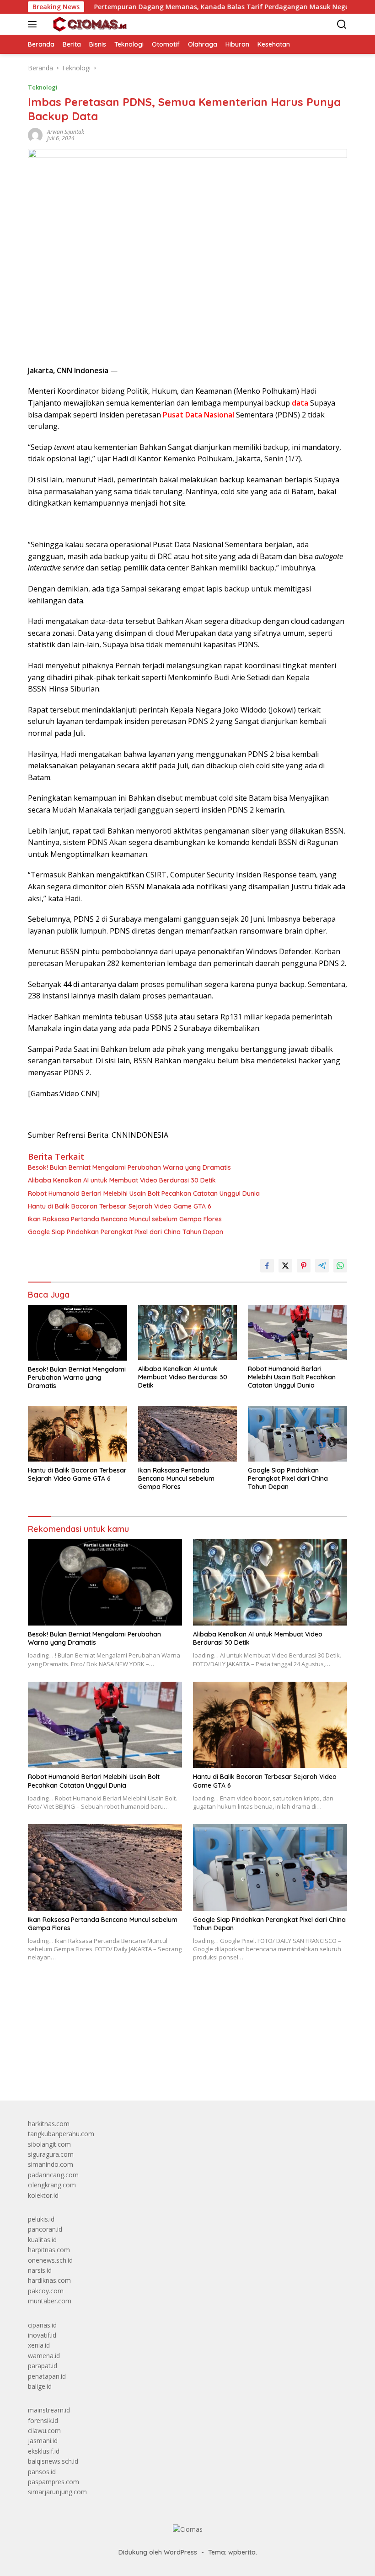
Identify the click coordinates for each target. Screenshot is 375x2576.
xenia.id (39, 2345)
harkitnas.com (49, 2124)
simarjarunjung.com (57, 2492)
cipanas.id (42, 2325)
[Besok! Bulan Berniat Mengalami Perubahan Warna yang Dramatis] (78, 1333)
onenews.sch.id (50, 2260)
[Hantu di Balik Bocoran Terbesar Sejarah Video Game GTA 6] (78, 1433)
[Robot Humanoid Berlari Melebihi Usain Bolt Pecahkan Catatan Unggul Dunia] (297, 1333)
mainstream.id (49, 2410)
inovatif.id (42, 2335)
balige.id (40, 2386)
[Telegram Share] (322, 1266)
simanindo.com (51, 2164)
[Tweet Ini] (285, 1266)
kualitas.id (42, 2240)
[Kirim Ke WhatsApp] (340, 1266)
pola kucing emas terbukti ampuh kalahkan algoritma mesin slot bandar (134, 2028)
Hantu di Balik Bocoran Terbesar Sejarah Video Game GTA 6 (120, 1206)
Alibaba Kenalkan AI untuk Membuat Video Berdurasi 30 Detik (122, 1180)
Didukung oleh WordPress (158, 2552)
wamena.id (44, 2356)
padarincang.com (53, 2175)
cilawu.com (44, 2431)
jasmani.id (43, 2441)
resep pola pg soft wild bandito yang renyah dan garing (109, 2038)
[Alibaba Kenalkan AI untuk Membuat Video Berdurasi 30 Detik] (188, 1333)
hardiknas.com (49, 2280)
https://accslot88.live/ (59, 2072)
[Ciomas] (89, 24)
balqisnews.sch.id (53, 2461)
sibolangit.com (49, 2144)
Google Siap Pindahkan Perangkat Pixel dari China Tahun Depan (126, 1232)
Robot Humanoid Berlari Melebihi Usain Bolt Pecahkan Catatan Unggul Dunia (144, 1193)
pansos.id (42, 2472)
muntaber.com (50, 2301)
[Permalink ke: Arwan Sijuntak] (35, 135)
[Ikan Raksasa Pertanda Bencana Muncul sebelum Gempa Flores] (188, 1433)
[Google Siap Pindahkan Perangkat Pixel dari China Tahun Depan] (297, 1433)
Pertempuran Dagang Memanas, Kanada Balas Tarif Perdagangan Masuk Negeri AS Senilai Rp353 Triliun (207, 7)
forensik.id (43, 2420)
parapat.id (43, 2366)
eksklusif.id (44, 2451)
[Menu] (34, 24)
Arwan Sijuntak (66, 132)
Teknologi (43, 87)
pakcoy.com (46, 2291)
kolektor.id (43, 2195)
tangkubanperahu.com (61, 2134)
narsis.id (40, 2270)
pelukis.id (41, 2219)
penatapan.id (47, 2376)
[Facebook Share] (267, 1266)
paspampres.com (54, 2482)
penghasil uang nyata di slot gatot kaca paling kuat (103, 2018)
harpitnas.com (49, 2250)
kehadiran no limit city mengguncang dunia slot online (107, 2008)
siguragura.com (51, 2154)
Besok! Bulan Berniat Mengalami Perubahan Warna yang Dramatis (129, 1167)
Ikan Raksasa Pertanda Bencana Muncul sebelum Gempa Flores (125, 1219)
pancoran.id (45, 2229)
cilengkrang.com (52, 2185)
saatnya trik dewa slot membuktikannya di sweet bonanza (114, 2048)
